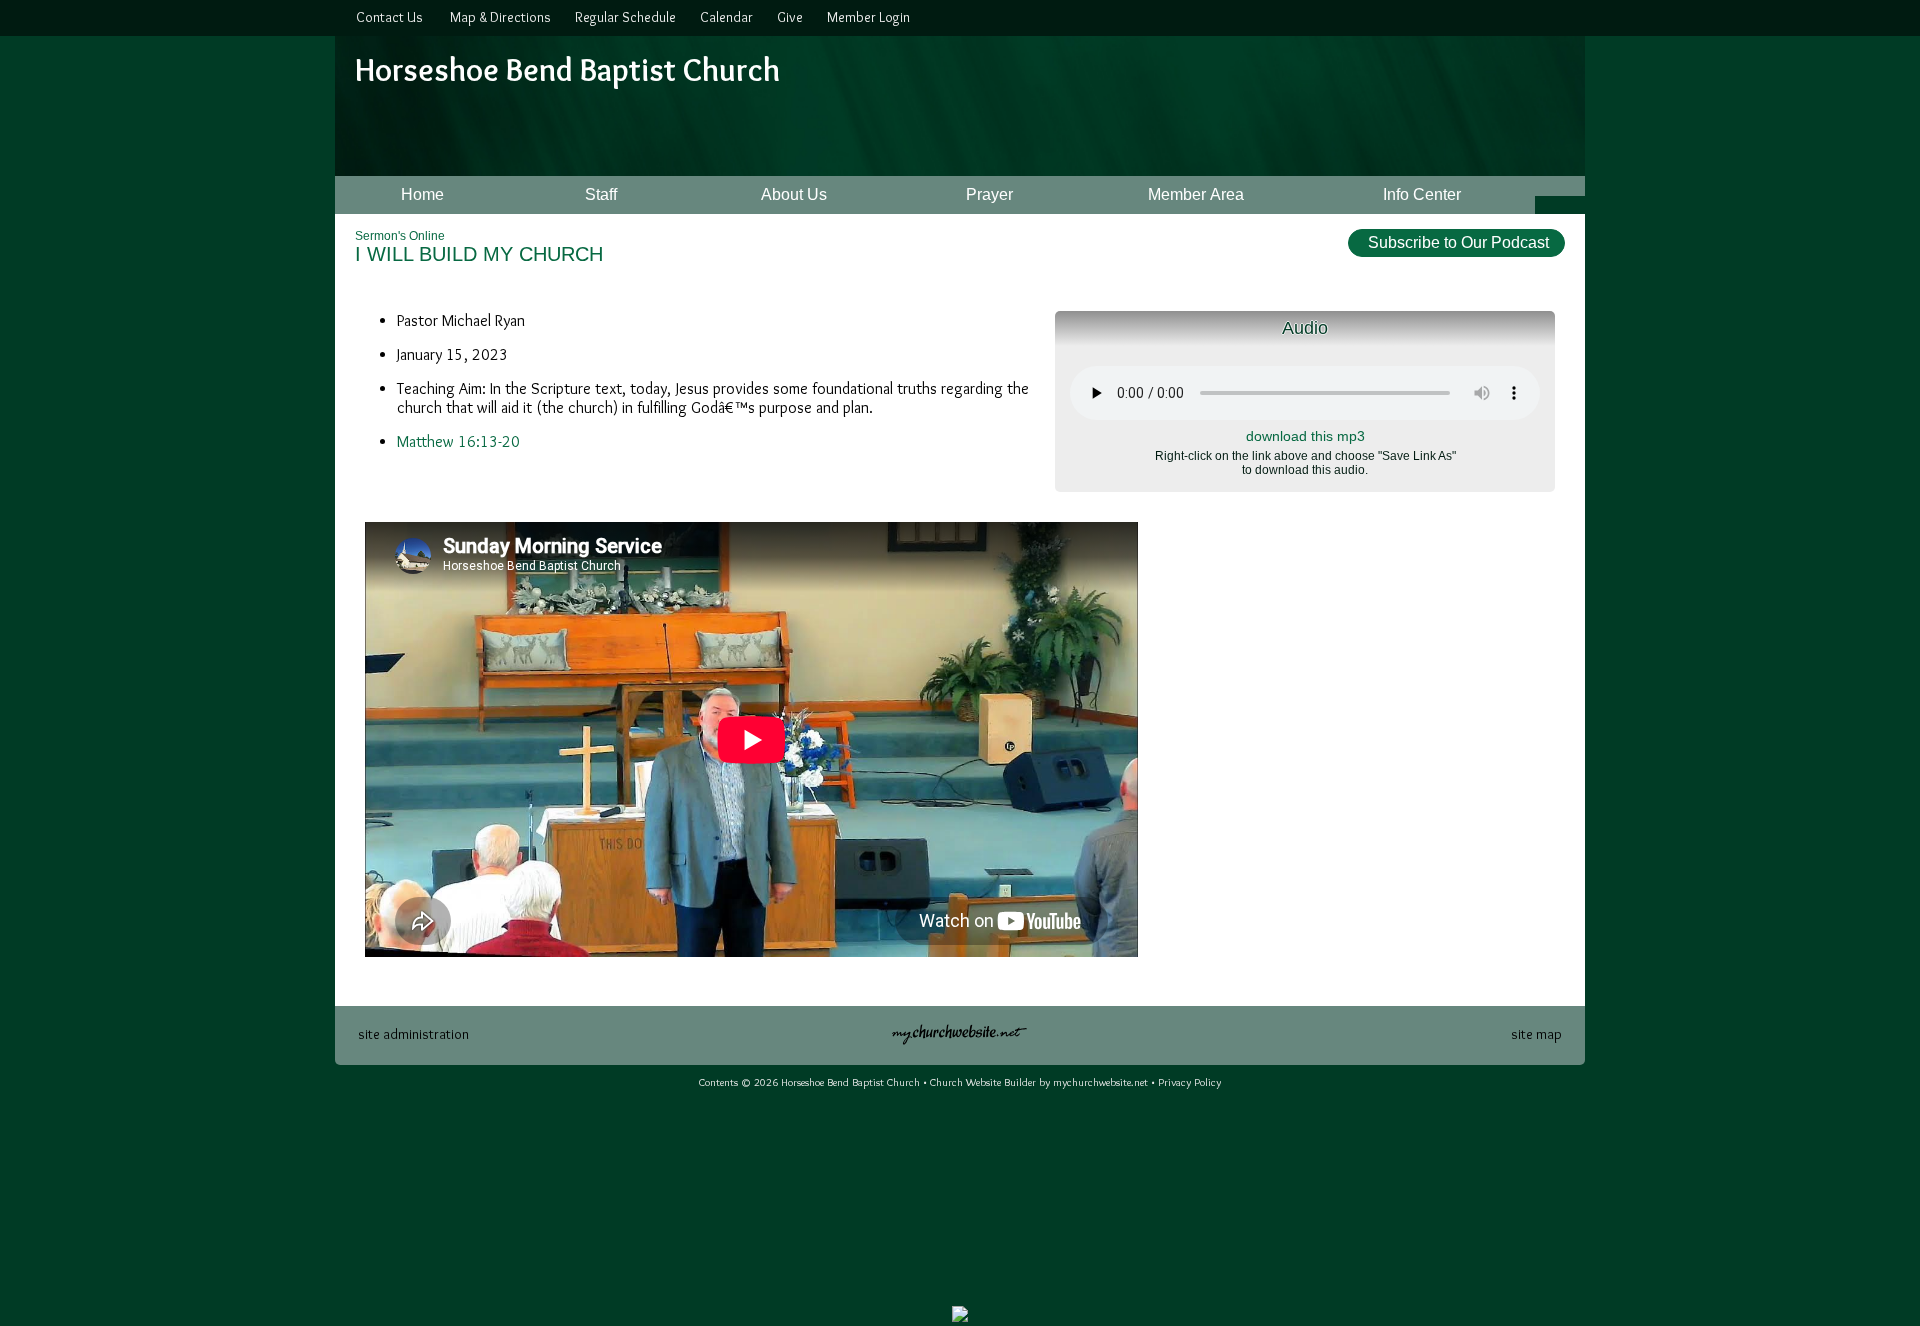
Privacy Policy (1189, 1082)
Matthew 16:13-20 (458, 441)
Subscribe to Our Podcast (1456, 242)
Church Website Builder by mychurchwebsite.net (1039, 1082)
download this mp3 (1305, 436)
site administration (413, 1034)
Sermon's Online (400, 236)
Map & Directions (497, 17)
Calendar (723, 17)
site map (1536, 1034)
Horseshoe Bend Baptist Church (567, 69)
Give (787, 17)
